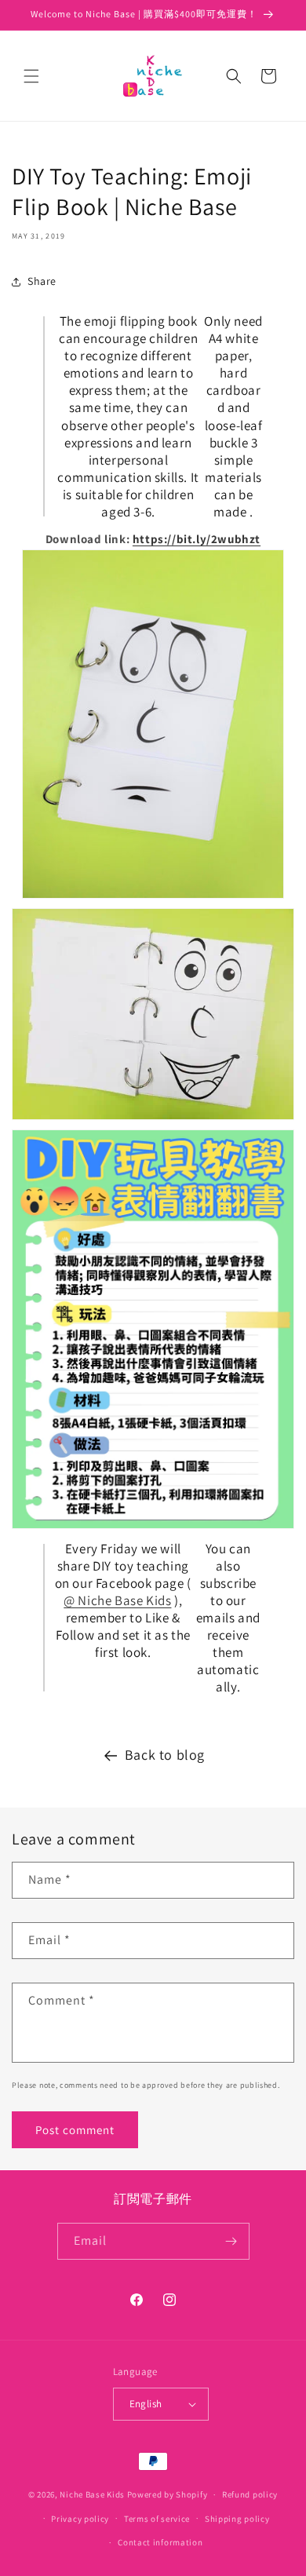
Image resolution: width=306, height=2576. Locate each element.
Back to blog (165, 1755)
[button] (31, 76)
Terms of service (157, 2519)
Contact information (160, 2542)
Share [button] (42, 281)
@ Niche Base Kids (117, 1600)
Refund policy (250, 2494)
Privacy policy (80, 2519)
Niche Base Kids (92, 2494)
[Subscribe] (231, 2241)
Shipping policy (237, 2519)
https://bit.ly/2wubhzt (197, 539)
